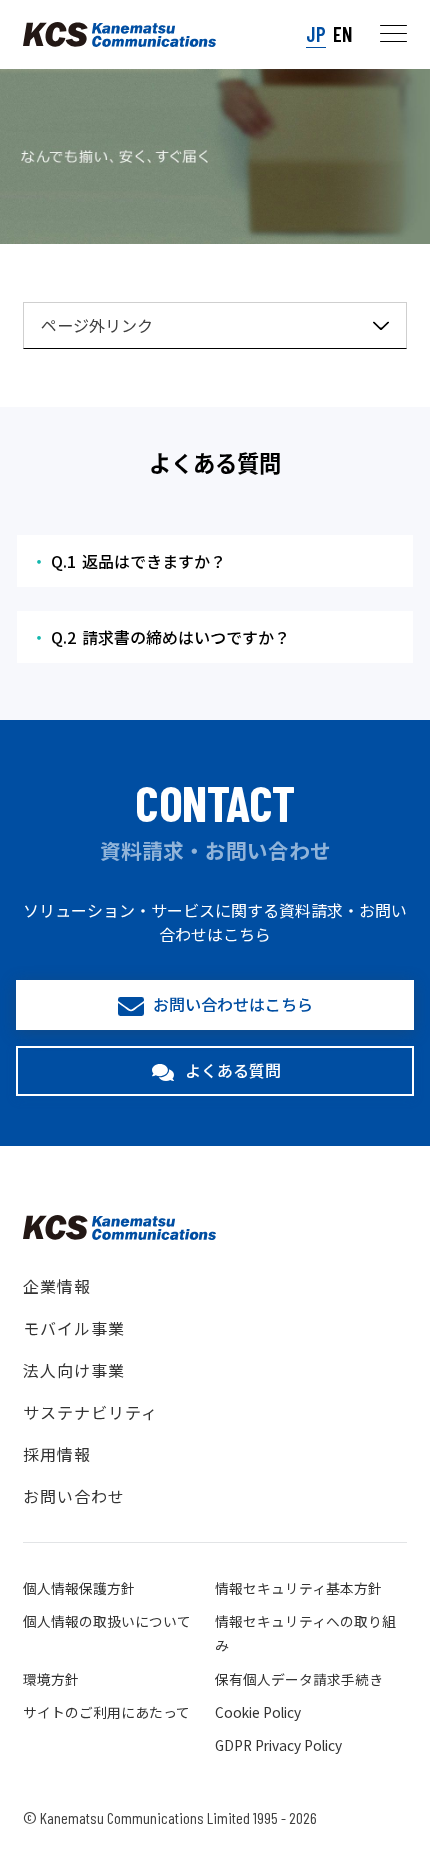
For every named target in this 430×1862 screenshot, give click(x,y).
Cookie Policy (258, 1712)
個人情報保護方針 (79, 1588)
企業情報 (57, 1286)
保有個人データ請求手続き (299, 1679)
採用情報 (57, 1454)
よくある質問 (233, 1070)
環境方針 (51, 1679)
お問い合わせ (74, 1496)
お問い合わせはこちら (233, 1004)
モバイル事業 (74, 1328)
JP (316, 33)
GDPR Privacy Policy (278, 1745)
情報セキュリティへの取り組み (305, 1633)
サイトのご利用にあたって (106, 1712)
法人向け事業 (74, 1370)
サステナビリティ (90, 1412)
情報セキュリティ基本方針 (298, 1588)
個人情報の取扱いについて (107, 1621)
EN (343, 33)
